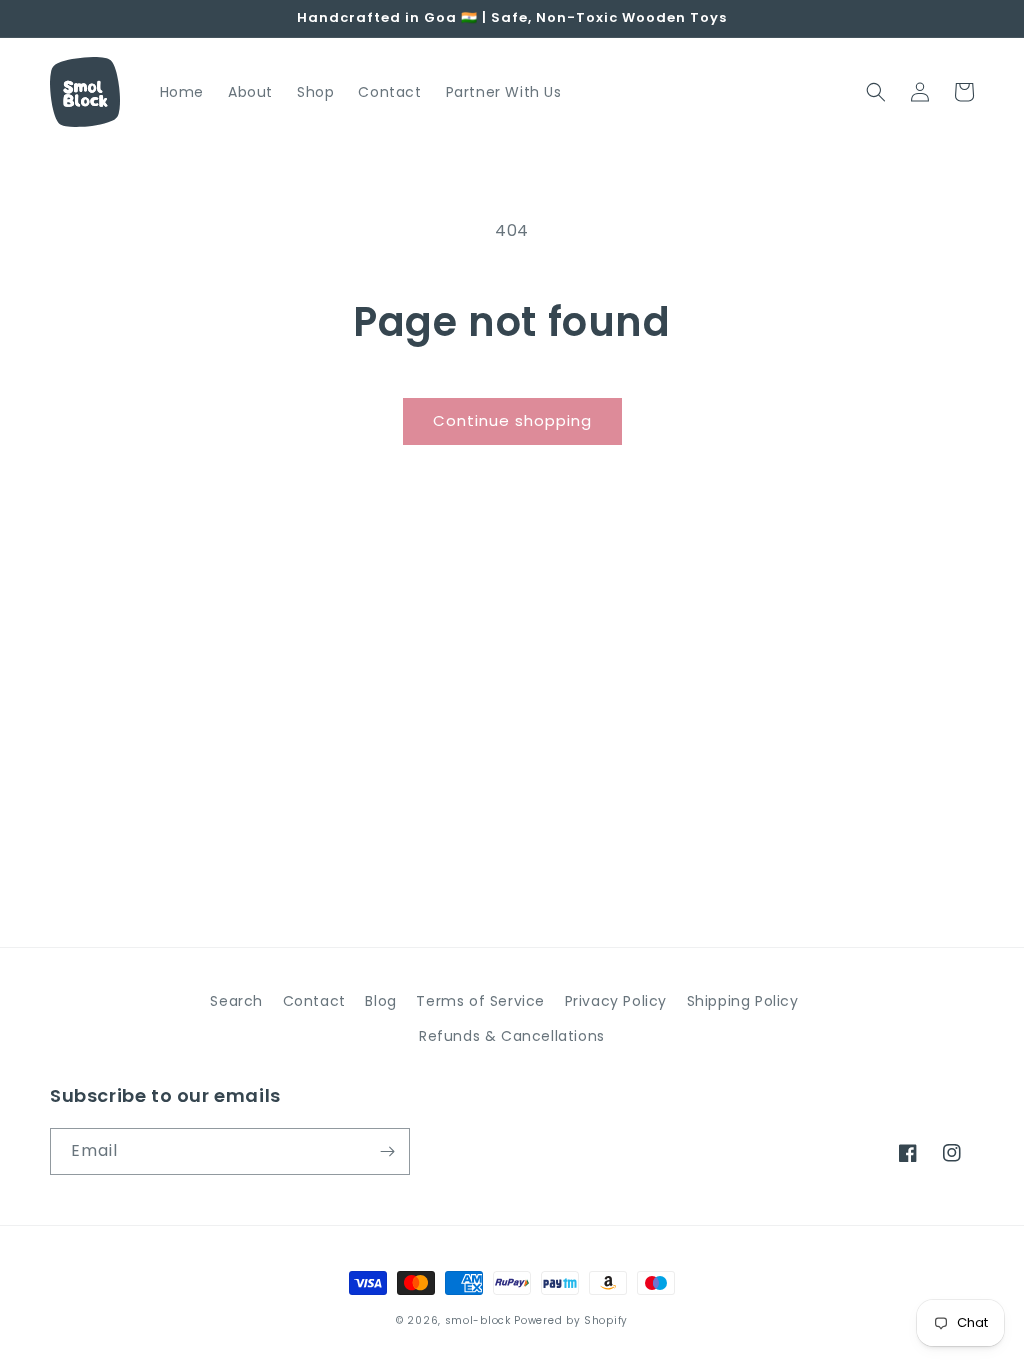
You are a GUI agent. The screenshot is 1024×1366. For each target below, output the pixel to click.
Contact (314, 1001)
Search (236, 1001)
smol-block (478, 1320)
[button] (876, 92)
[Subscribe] (387, 1151)
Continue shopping (512, 420)
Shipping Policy (743, 1001)
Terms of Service (480, 1001)
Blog (380, 1001)
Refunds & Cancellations (512, 1036)
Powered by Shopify (571, 1320)
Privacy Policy (616, 1001)
